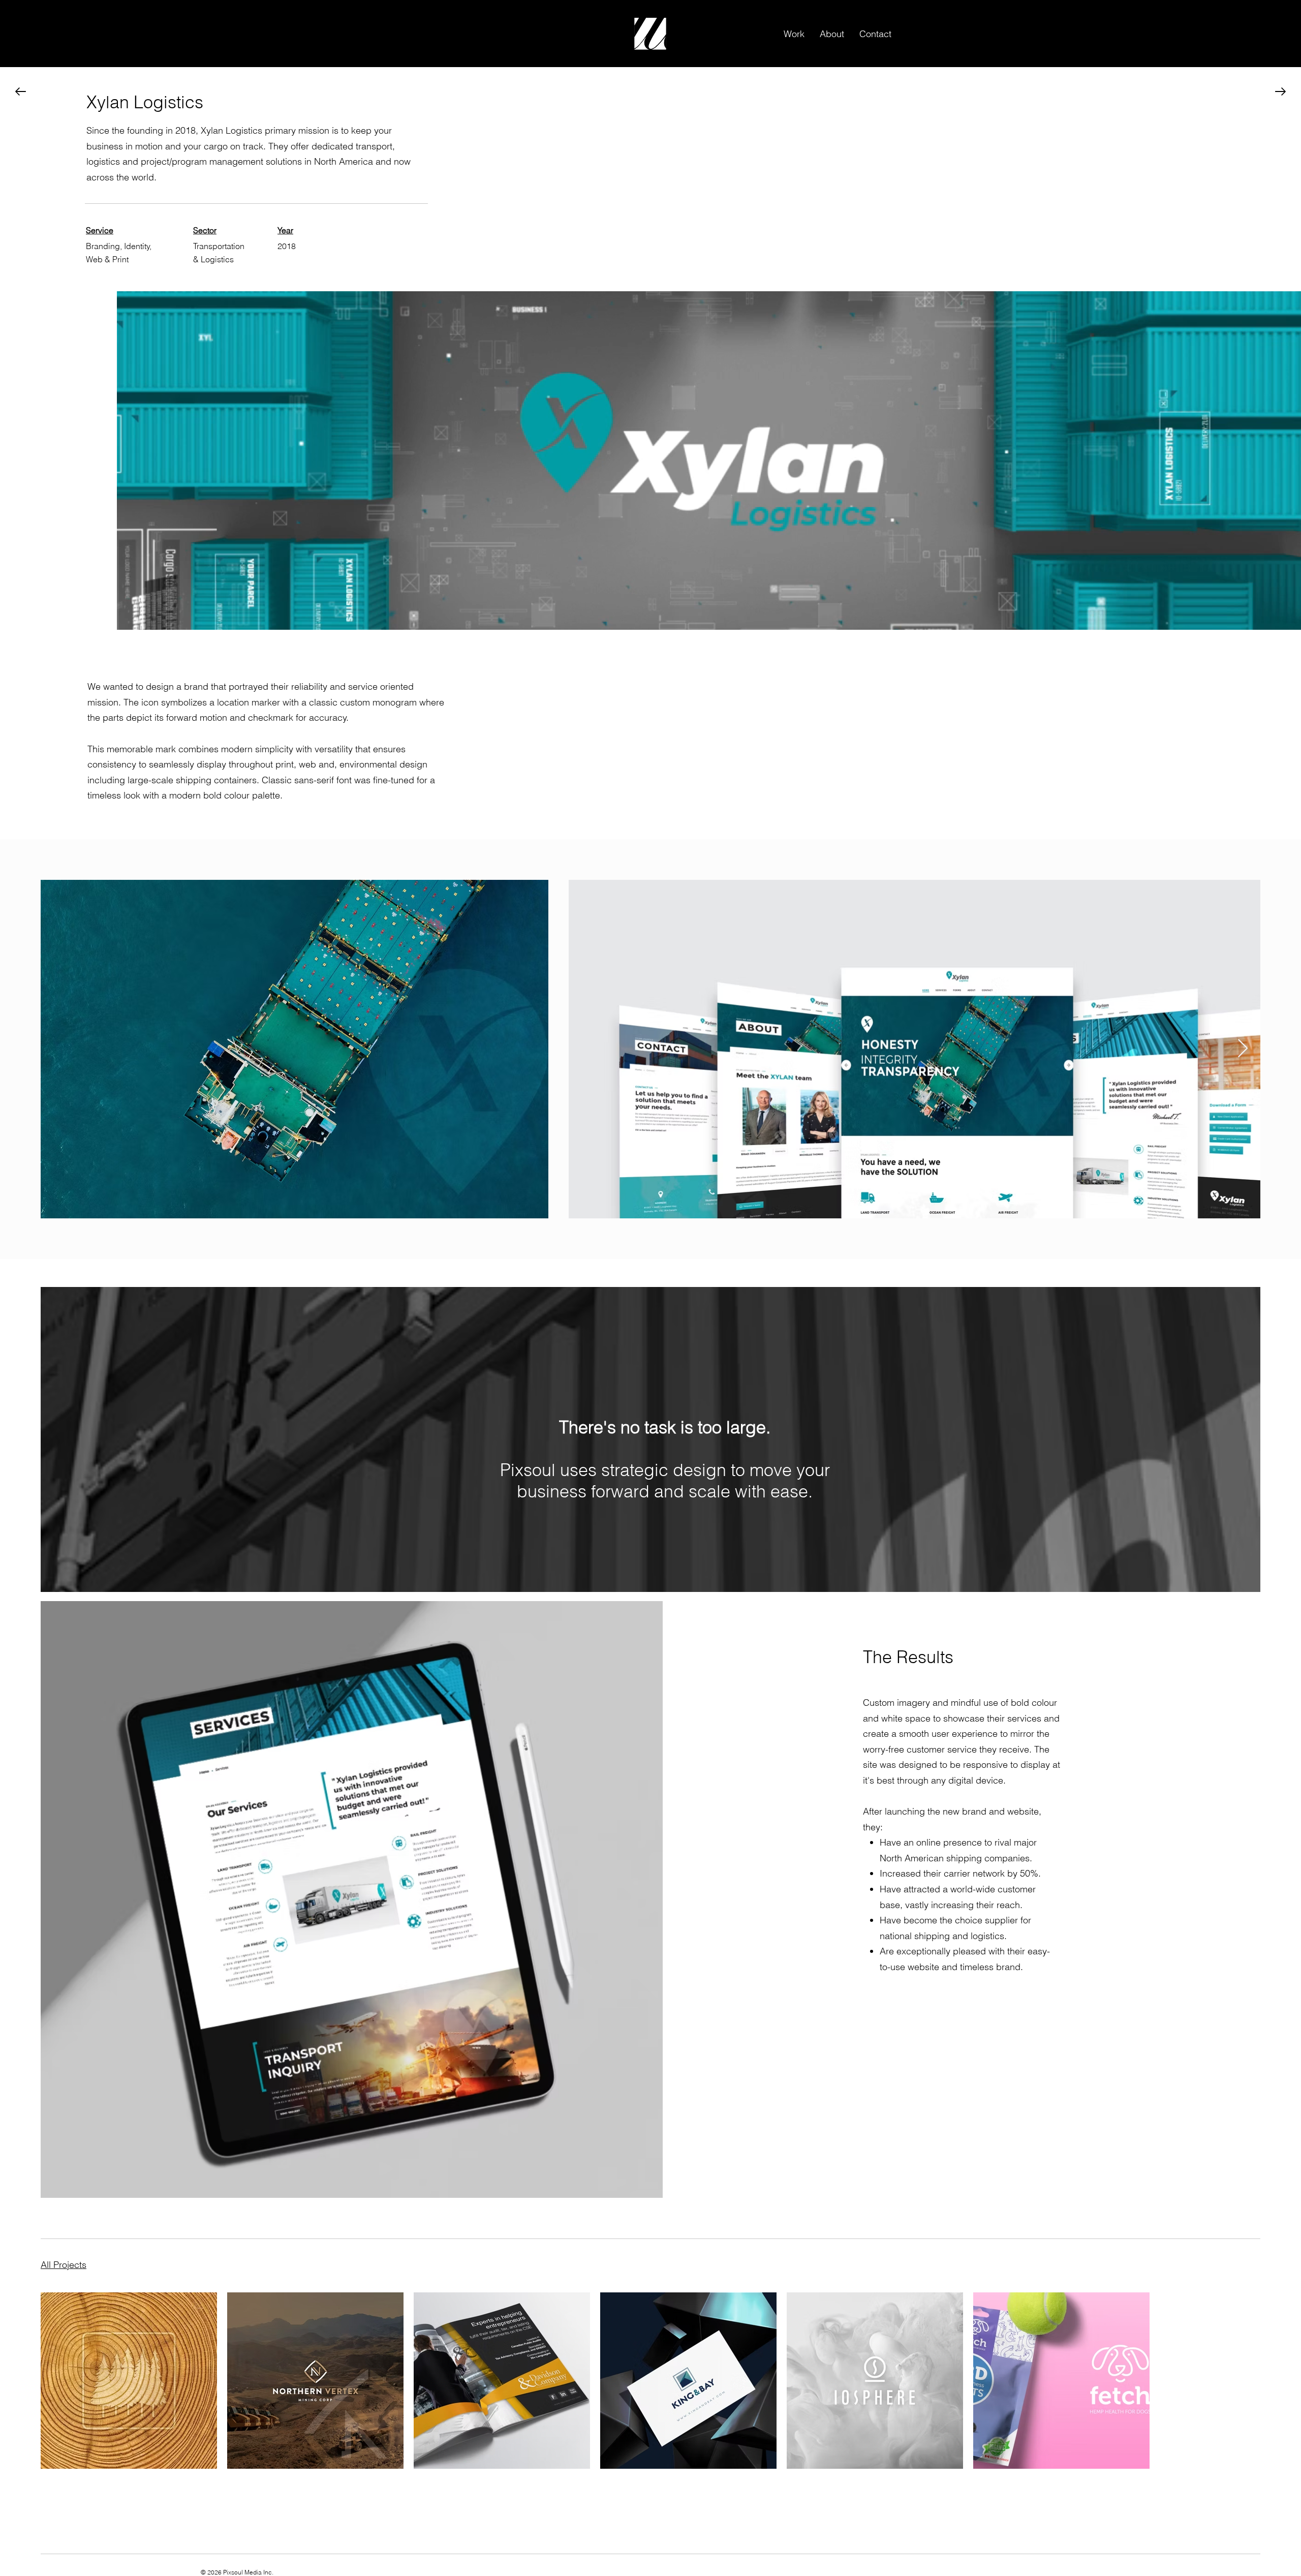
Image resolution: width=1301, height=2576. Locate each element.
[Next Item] (1243, 1049)
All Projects (64, 2265)
